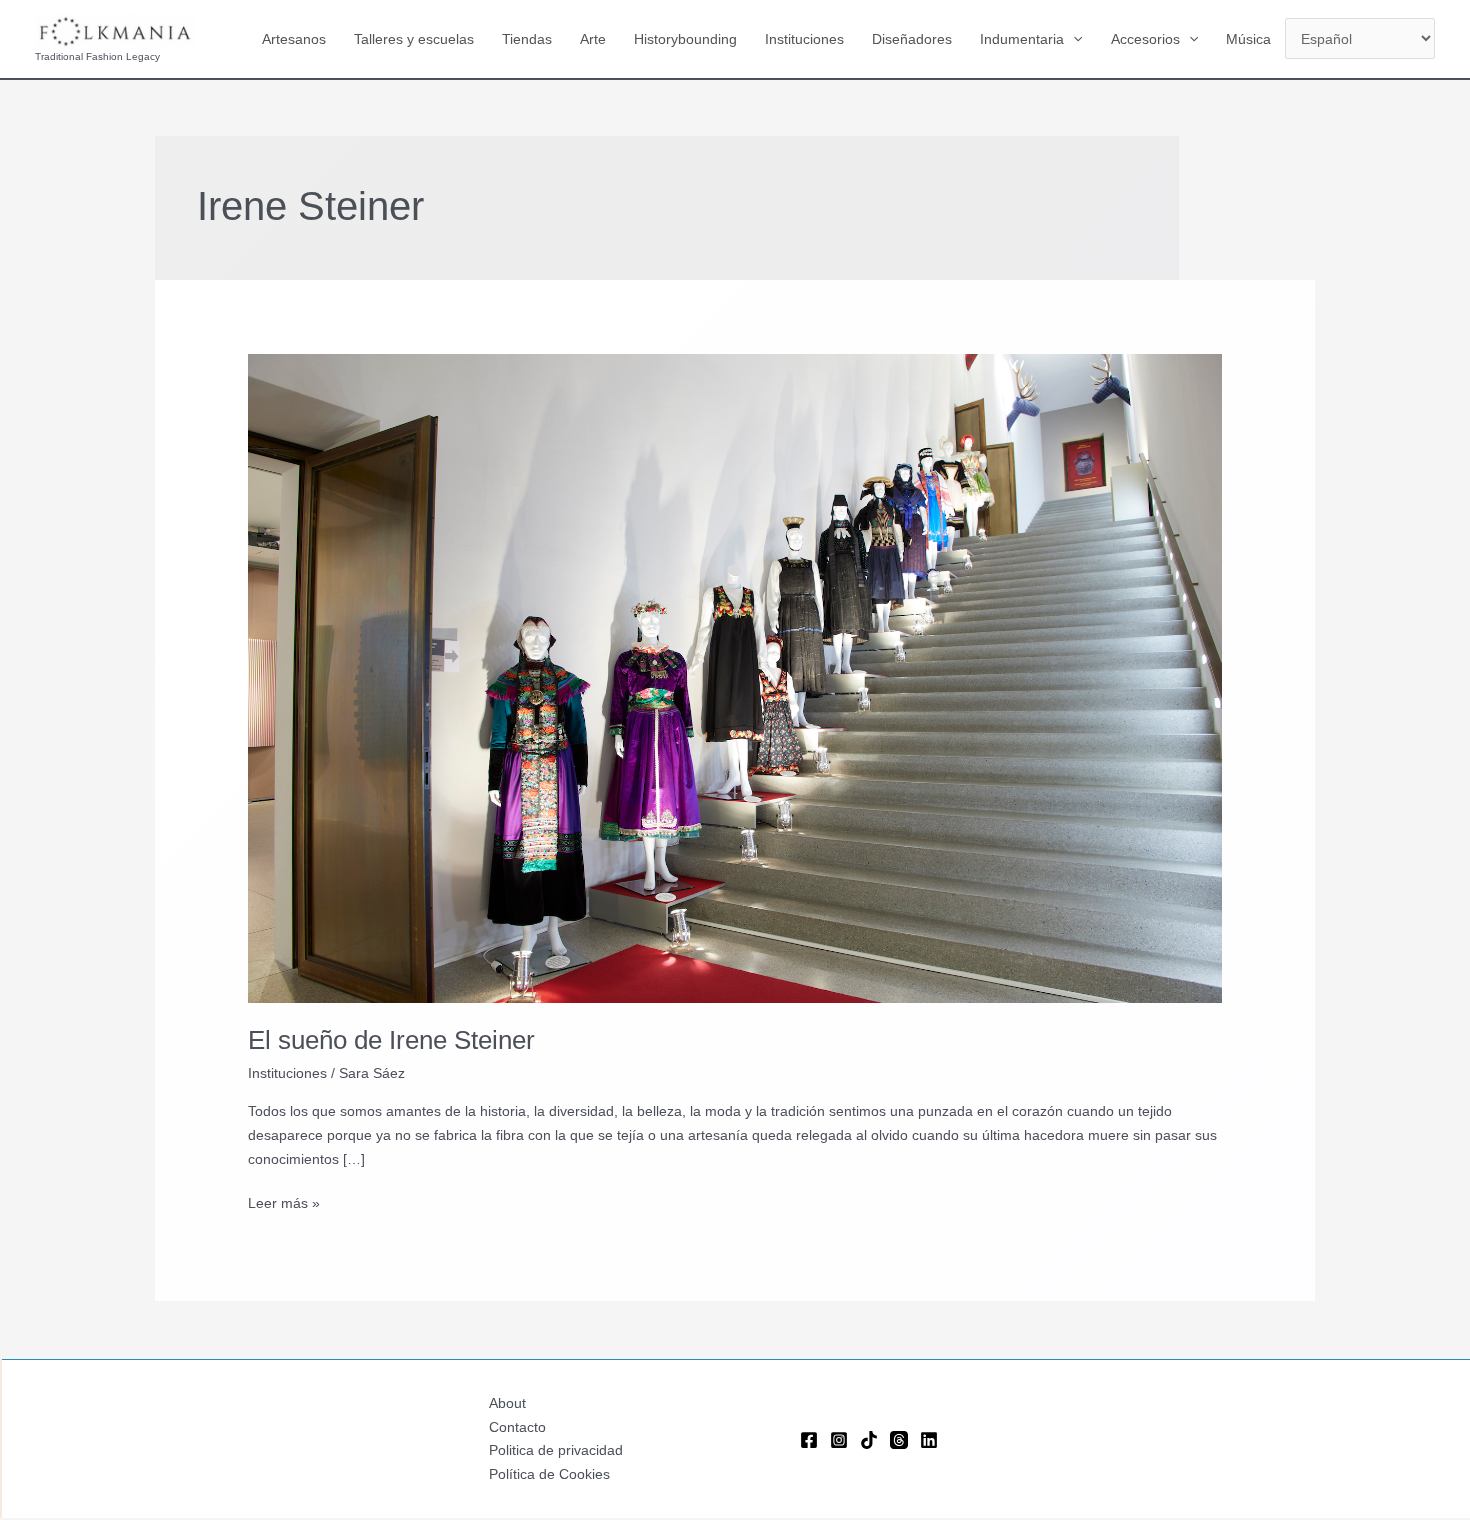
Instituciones (804, 39)
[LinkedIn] (929, 1440)
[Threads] (899, 1440)
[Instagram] (839, 1440)
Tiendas (527, 39)
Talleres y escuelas (414, 39)
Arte (593, 39)
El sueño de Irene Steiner (391, 1040)
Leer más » (284, 1205)
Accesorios (1145, 39)
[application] (1073, 39)
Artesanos (294, 39)
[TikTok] (869, 1440)
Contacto (517, 1427)
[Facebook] (809, 1440)
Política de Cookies (549, 1474)
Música (1248, 39)
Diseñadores (912, 39)
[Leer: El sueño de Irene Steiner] (734, 678)
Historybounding (685, 39)
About (507, 1403)
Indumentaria (1022, 39)
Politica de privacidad (556, 1450)
